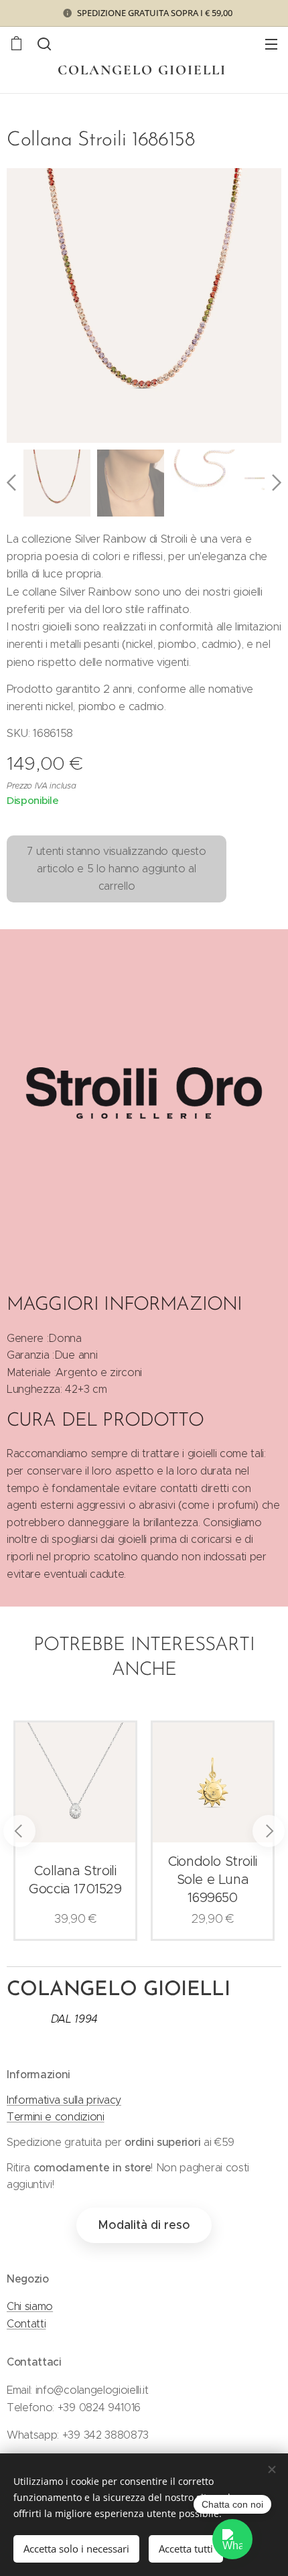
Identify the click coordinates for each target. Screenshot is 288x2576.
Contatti (26, 2324)
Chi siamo (30, 2306)
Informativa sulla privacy (64, 2100)
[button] (44, 44)
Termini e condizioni (56, 2117)
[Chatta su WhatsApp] (232, 2539)
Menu (271, 44)
